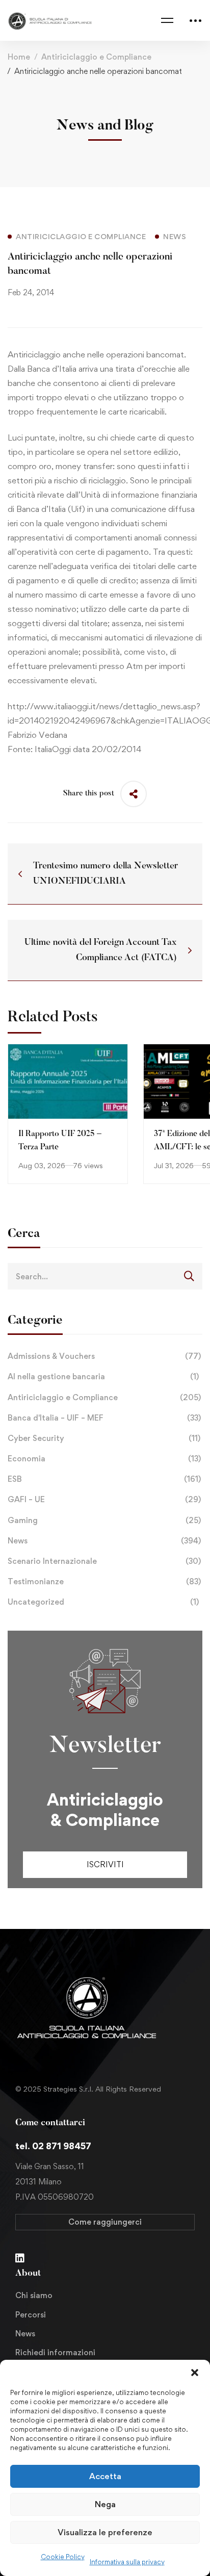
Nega (105, 2504)
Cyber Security (104, 1438)
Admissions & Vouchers (104, 1356)
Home (19, 57)
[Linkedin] (20, 2258)
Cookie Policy (63, 2557)
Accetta (105, 2476)
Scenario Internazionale (104, 1561)
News (104, 1541)
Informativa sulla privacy (127, 2562)
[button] (195, 2373)
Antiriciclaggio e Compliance (96, 57)
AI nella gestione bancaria (103, 1376)
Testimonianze (104, 1581)
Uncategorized (103, 1602)
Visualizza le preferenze (105, 2532)
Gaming (104, 1520)
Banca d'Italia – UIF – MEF (104, 1418)
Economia (104, 1459)
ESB (104, 1479)
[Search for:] (105, 1276)
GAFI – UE (104, 1499)
